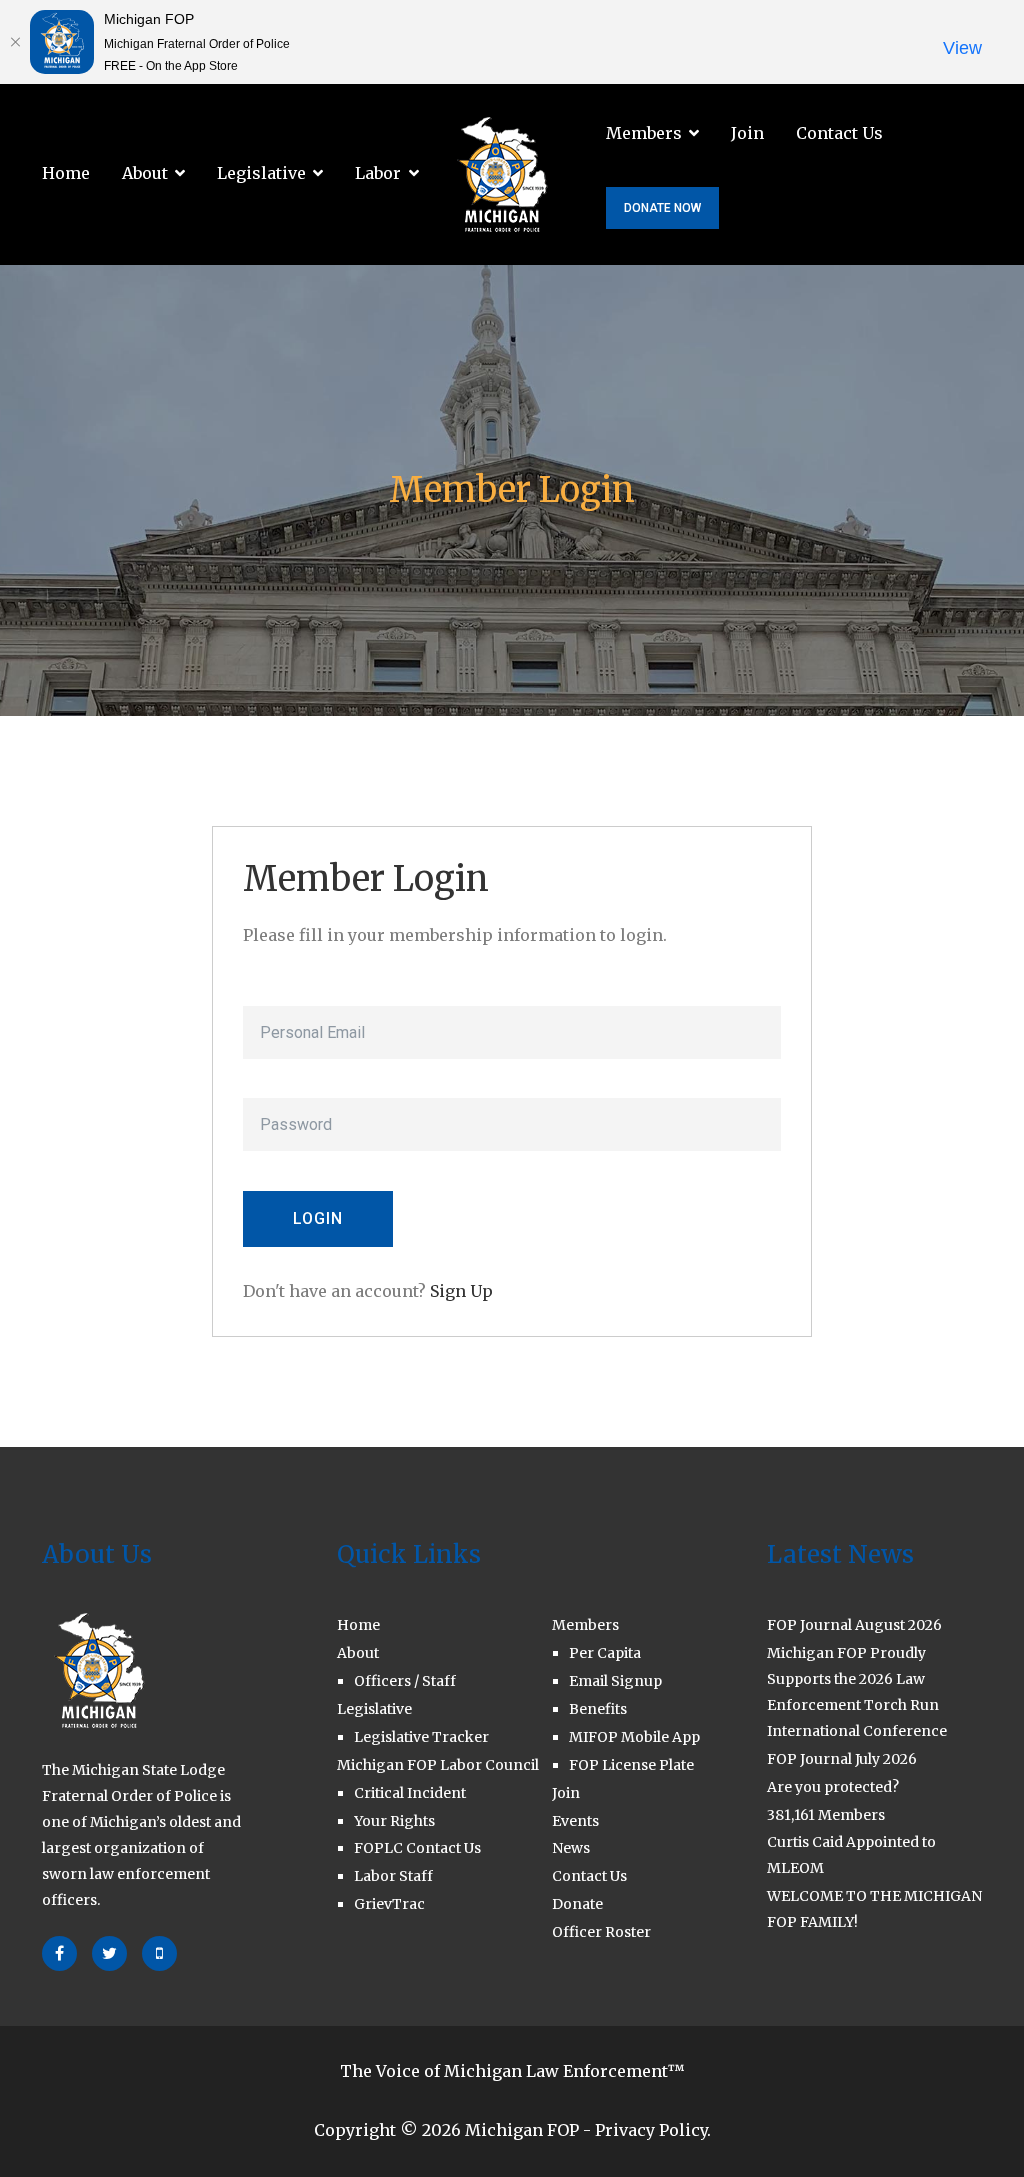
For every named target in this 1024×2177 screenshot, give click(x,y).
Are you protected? (833, 1787)
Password (277, 1084)
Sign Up (461, 1291)
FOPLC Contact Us (417, 1848)
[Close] (15, 42)
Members (644, 133)
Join (747, 133)
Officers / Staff (405, 1681)
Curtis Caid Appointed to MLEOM (851, 1855)
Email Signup (615, 1681)
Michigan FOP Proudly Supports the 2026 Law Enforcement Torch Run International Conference (857, 1692)
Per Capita (605, 1653)
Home (66, 173)
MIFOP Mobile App (634, 1737)
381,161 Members (826, 1815)
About (145, 173)
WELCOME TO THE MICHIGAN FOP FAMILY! (874, 1909)
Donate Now (662, 208)
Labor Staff (393, 1876)
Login (318, 1218)
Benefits (598, 1709)
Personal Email (295, 991)
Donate (577, 1904)
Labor (378, 173)
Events (575, 1821)
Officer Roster (601, 1932)
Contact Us (839, 133)
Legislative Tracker (421, 1737)
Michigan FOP (522, 2130)
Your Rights (394, 1821)
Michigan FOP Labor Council (438, 1765)
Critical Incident (410, 1793)
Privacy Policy (651, 2130)
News (571, 1848)
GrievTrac (389, 1904)
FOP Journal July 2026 (842, 1759)
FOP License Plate (631, 1765)
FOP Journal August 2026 (854, 1625)
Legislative (261, 173)
